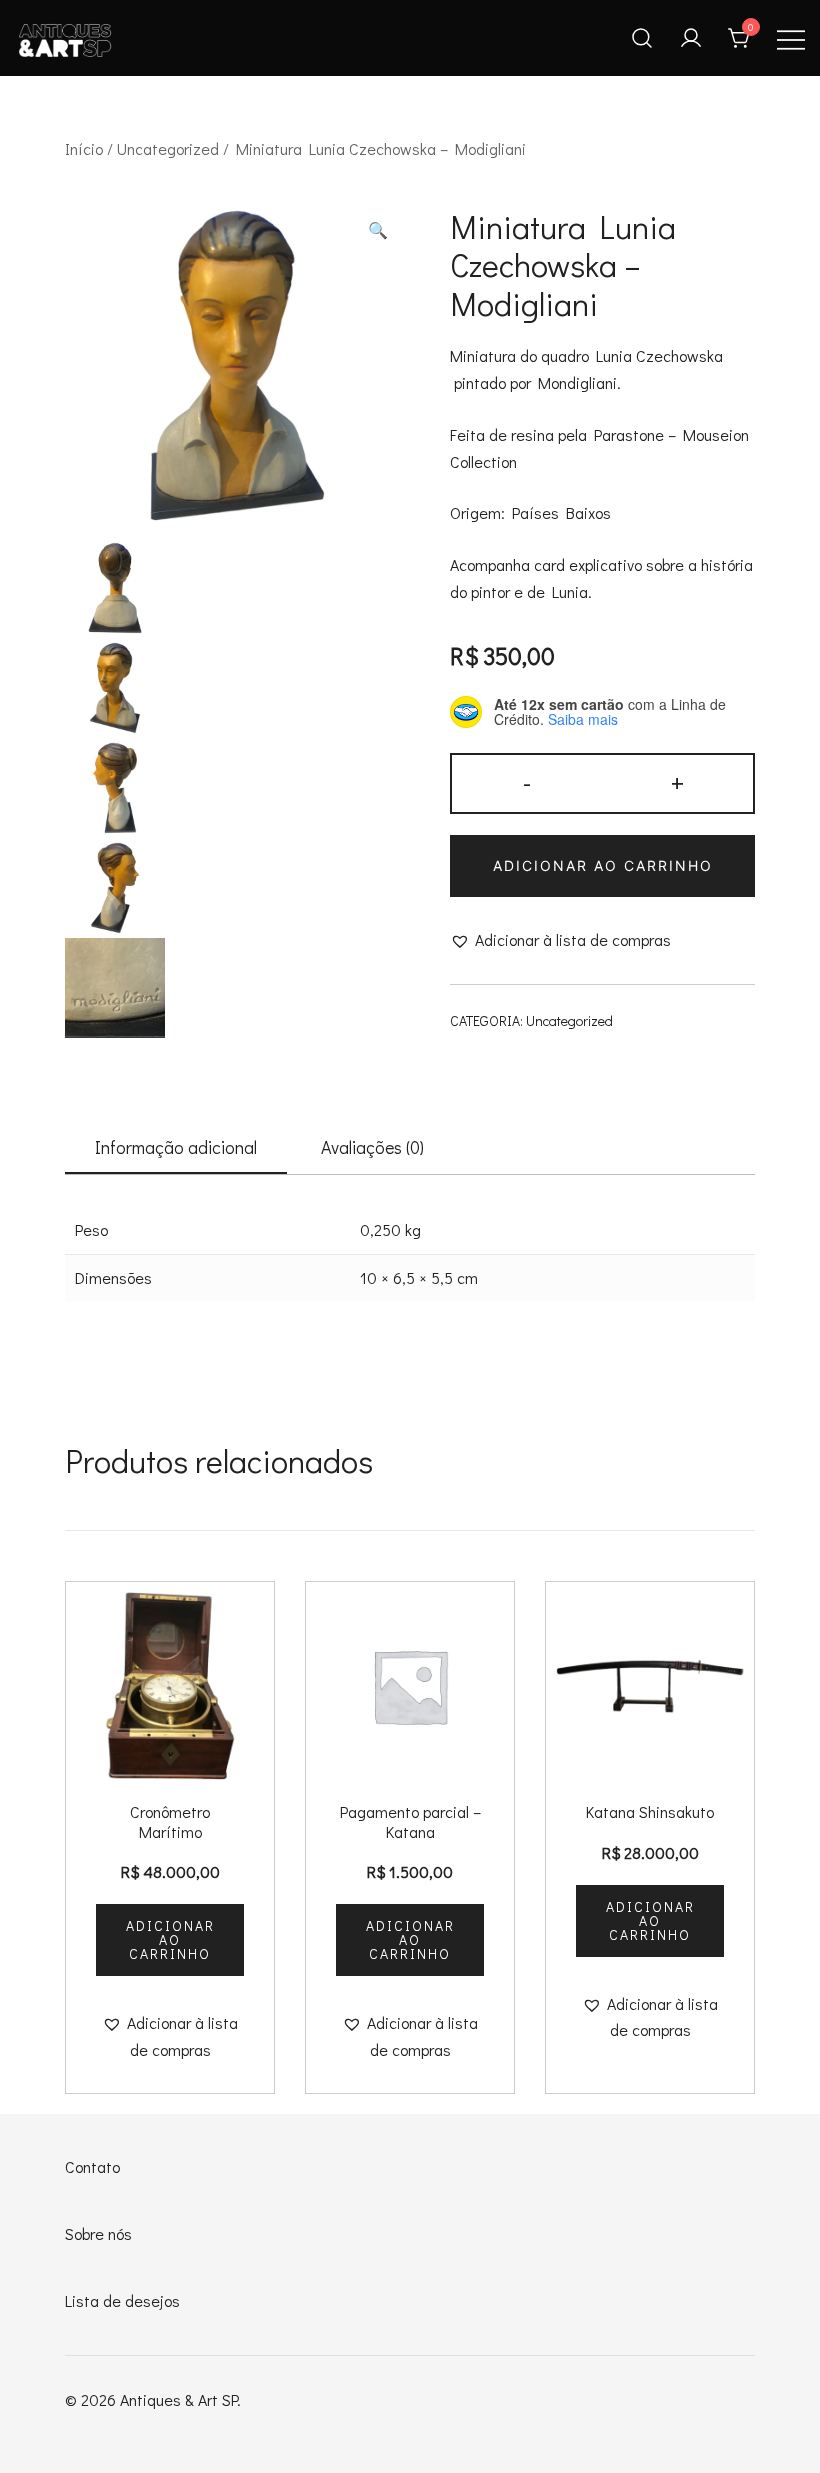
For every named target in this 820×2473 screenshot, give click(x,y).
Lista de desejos (122, 2300)
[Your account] (691, 38)
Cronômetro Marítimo (170, 1821)
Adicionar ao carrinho (603, 865)
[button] (378, 230)
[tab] (176, 1148)
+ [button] (677, 781)
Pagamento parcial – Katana (410, 1821)
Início (84, 148)
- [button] (527, 781)
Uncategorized (168, 148)
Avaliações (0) (372, 1147)
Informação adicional (176, 1147)
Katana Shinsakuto (650, 1811)
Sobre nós (98, 2233)
